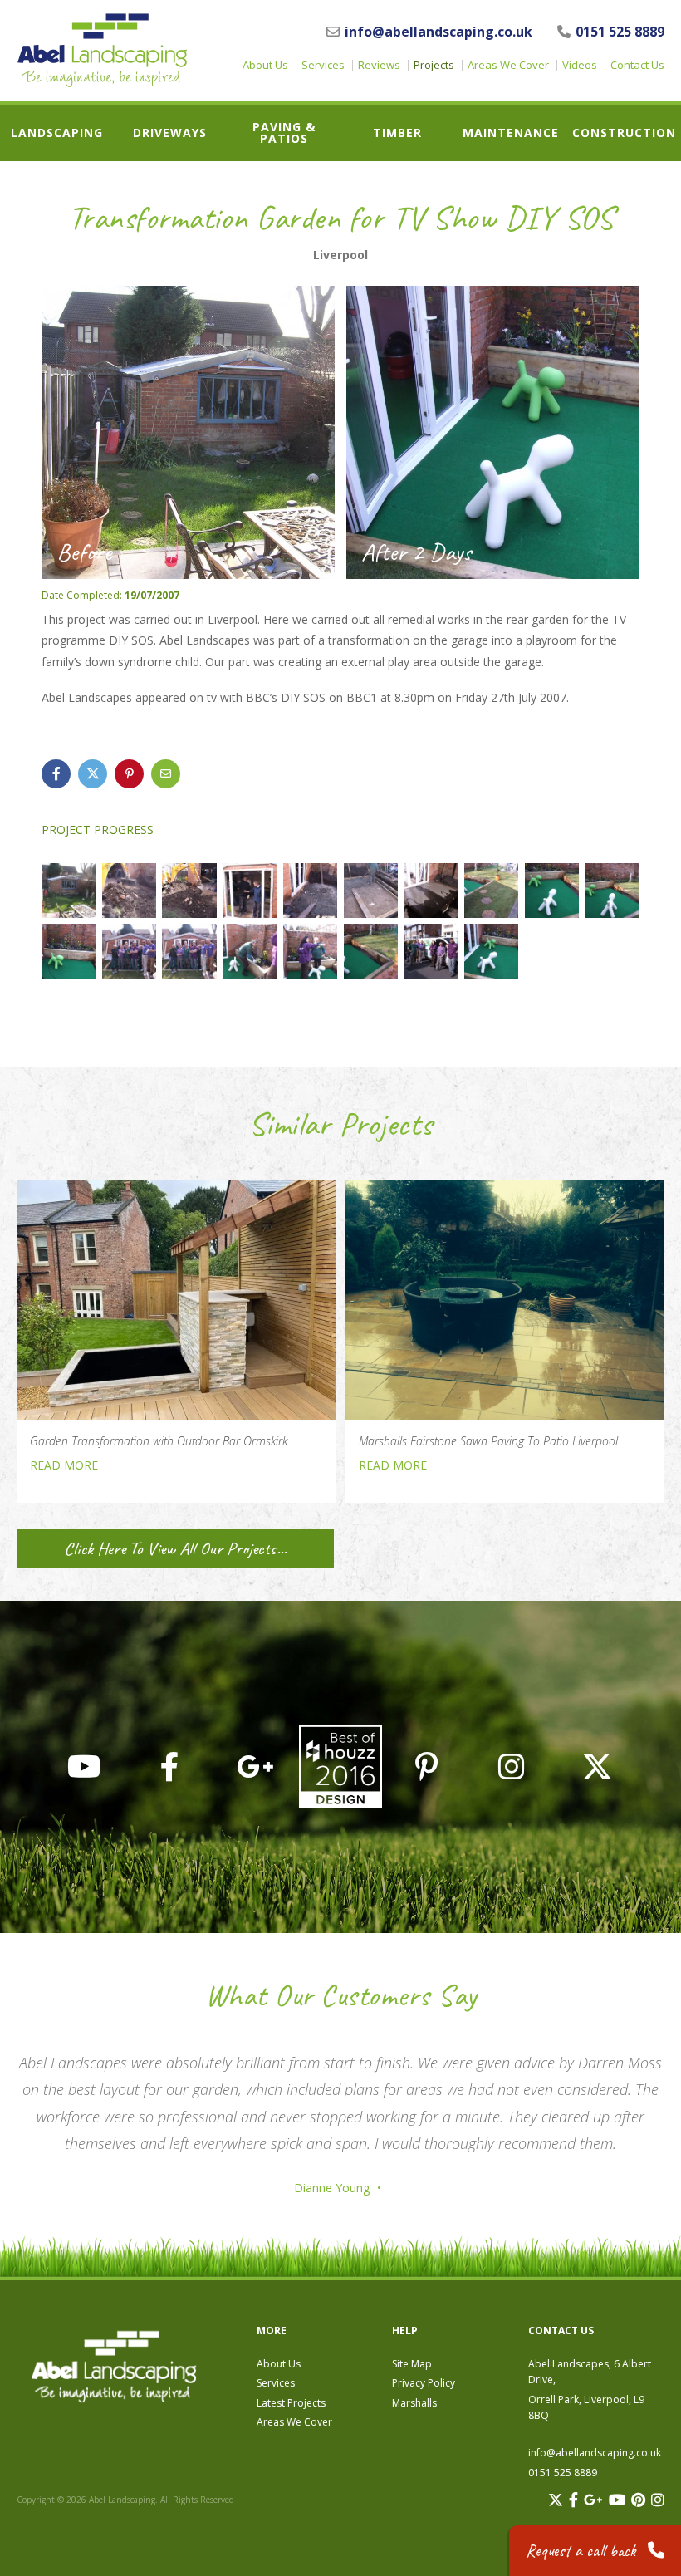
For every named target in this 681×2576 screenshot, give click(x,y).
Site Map (412, 2364)
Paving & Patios (284, 133)
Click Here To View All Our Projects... (175, 1548)
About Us (265, 65)
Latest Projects (291, 2403)
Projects (434, 65)
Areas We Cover (508, 65)
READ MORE (64, 1465)
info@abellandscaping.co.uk (438, 32)
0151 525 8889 (620, 32)
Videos (580, 65)
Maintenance (511, 133)
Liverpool (340, 255)
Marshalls (414, 2403)
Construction (624, 133)
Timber (397, 133)
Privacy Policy (424, 2383)
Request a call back (583, 2551)
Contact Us (637, 65)
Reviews (379, 65)
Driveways (170, 133)
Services (323, 65)
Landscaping (57, 133)
